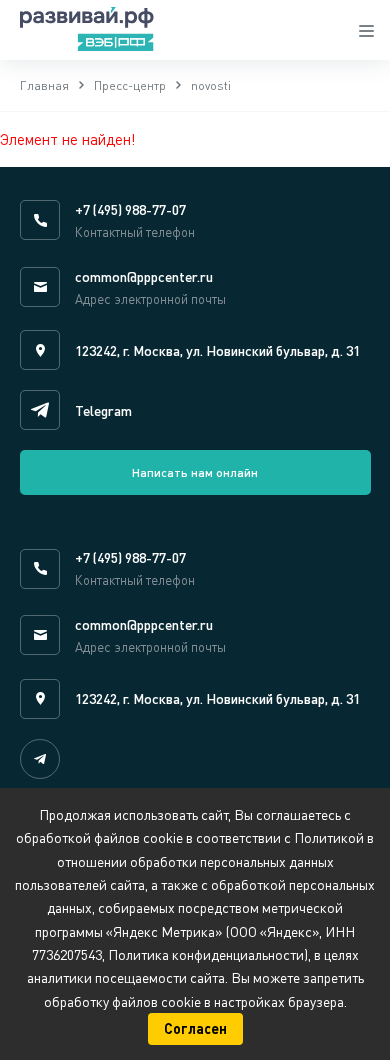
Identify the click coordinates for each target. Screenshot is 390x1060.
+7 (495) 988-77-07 (130, 209)
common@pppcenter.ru (144, 276)
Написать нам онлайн (195, 472)
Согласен (195, 1028)
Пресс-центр (130, 85)
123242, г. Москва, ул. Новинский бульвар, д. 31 (217, 350)
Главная (44, 85)
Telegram (103, 410)
